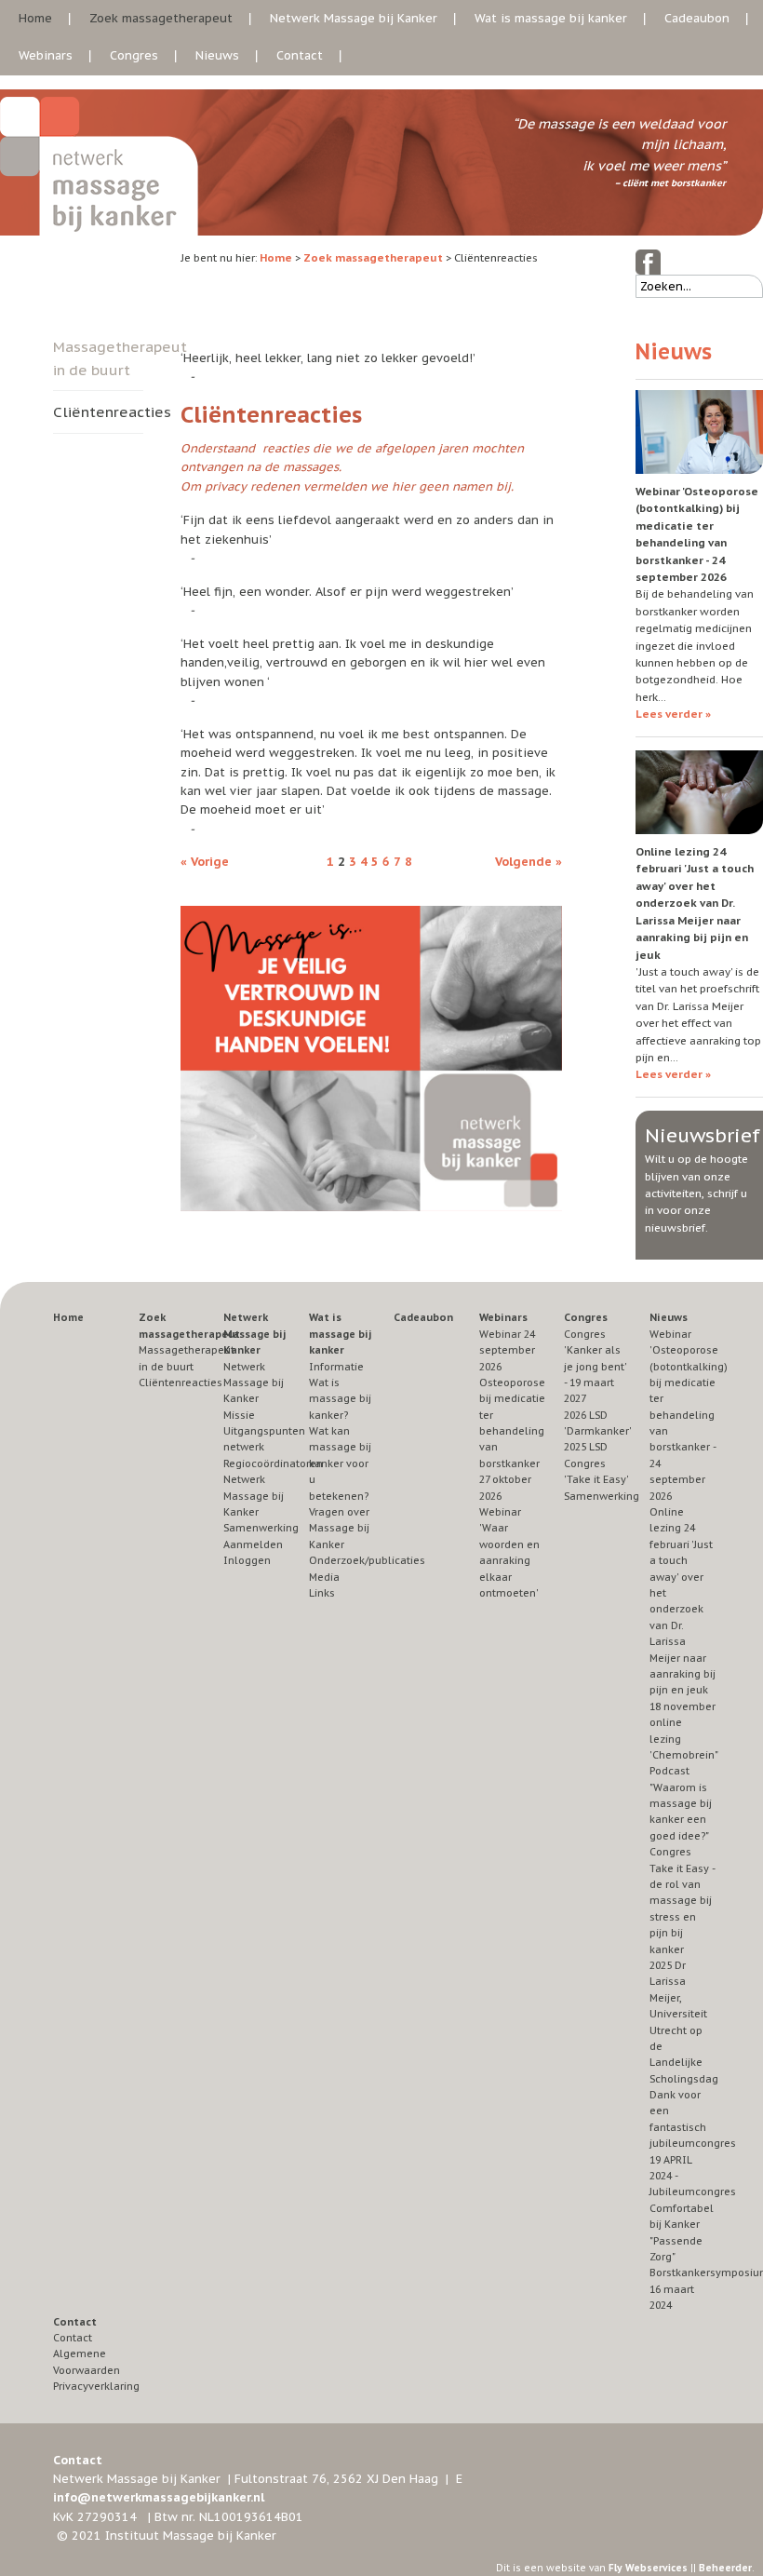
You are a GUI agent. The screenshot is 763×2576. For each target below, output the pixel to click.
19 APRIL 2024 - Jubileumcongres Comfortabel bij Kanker (693, 2192)
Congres (134, 55)
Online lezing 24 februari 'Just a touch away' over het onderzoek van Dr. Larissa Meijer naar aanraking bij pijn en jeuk (695, 903)
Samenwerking (261, 1528)
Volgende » (529, 862)
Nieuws (217, 55)
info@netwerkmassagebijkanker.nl (159, 2497)
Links (322, 1593)
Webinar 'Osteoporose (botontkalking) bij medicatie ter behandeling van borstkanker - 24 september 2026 (689, 1415)
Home (35, 18)
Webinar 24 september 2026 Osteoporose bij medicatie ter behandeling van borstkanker (512, 1399)
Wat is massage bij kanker (551, 18)
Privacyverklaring (96, 2386)
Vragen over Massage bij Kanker (339, 1528)
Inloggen (247, 1560)
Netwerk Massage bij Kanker (354, 18)
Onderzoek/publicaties (367, 1560)
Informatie (336, 1367)
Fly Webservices (648, 2568)
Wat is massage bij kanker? (340, 1399)
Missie (239, 1415)
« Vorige (205, 862)
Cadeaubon (697, 18)
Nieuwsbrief (703, 1135)
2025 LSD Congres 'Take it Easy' (596, 1463)
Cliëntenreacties (112, 411)
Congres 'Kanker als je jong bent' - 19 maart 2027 (595, 1367)
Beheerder (725, 2568)
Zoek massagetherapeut (161, 18)
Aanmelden (253, 1544)
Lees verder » (673, 714)
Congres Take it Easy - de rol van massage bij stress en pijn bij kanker (682, 1900)
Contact (300, 55)
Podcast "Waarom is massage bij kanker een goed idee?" (681, 1803)
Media (324, 1577)
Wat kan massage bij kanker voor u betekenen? (340, 1463)
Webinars (46, 55)
